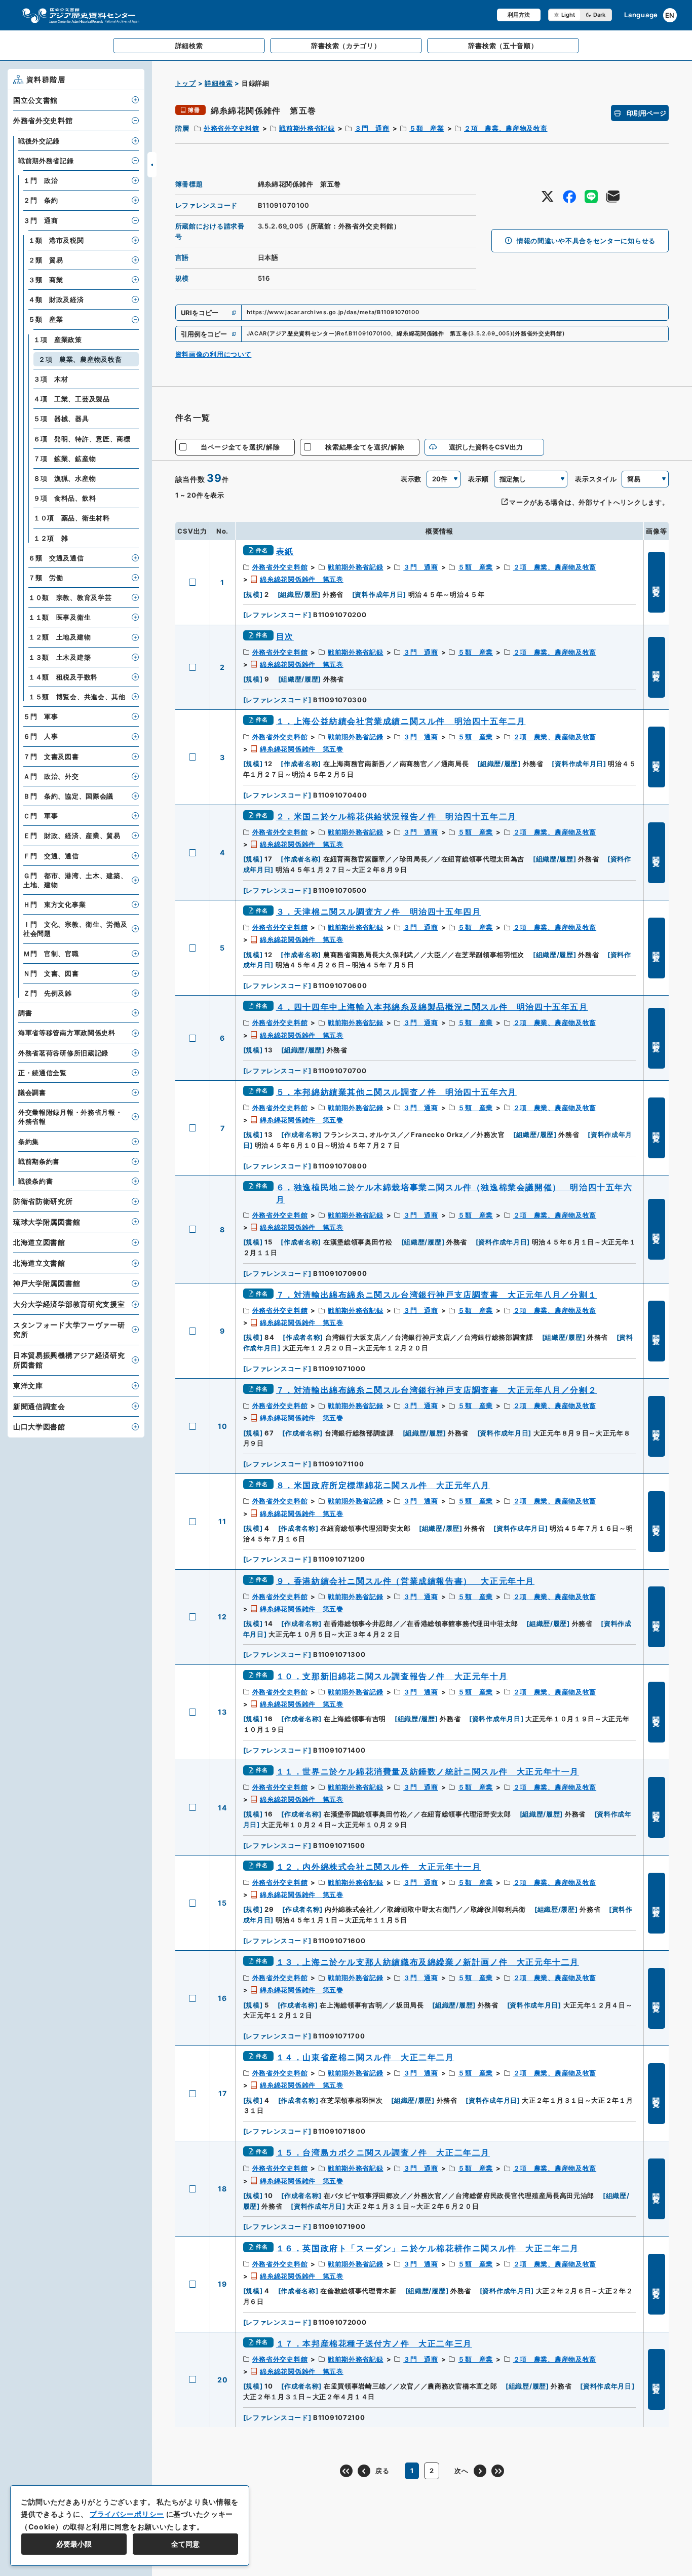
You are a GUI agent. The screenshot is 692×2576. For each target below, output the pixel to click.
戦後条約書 (36, 1181)
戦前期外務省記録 (307, 128)
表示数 (411, 479)
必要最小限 (74, 2544)
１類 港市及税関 (56, 240)
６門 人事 (41, 736)
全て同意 (185, 2544)
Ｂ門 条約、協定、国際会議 (68, 796)
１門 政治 (41, 180)
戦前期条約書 (39, 1161)
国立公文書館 (35, 100)
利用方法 (519, 15)
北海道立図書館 (39, 1242)
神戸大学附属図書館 (47, 1283)
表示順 (478, 479)
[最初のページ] (346, 2471)
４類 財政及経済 (56, 299)
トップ (186, 83)
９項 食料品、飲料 (65, 498)
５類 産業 (427, 128)
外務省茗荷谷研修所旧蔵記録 (63, 1053)
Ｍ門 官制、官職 (51, 954)
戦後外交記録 (39, 141)
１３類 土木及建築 (60, 657)
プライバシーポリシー (127, 2514)
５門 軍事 (41, 716)
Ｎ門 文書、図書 (51, 973)
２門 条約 (41, 200)
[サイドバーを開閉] (152, 165)
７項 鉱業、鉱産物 (65, 459)
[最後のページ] (498, 2471)
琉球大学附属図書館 (47, 1222)
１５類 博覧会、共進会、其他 (77, 697)
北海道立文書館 (39, 1263)
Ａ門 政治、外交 (51, 776)
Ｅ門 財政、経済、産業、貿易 (72, 836)
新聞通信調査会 (39, 1406)
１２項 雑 (51, 538)
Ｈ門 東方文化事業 (54, 904)
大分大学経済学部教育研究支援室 (69, 1304)
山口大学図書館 (39, 1427)
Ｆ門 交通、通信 (51, 856)
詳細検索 (219, 83)
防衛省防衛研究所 (43, 1201)
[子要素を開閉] (135, 100)
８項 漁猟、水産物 (65, 478)
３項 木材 (51, 379)
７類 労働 (46, 578)
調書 (25, 1013)
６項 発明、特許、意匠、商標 (82, 439)
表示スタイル (596, 479)
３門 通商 (372, 128)
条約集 (29, 1142)
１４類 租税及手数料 (63, 677)
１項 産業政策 (58, 339)
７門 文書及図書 (51, 756)
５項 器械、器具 (61, 419)
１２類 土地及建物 (60, 637)
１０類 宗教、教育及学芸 (70, 597)
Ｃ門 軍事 (41, 816)
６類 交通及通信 (56, 558)
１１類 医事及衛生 (60, 617)
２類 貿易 (46, 260)
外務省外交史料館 (232, 128)
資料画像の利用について (214, 354)
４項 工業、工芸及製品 (72, 399)
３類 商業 (46, 280)
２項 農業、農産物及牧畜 (506, 128)
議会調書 (32, 1092)
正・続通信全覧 (43, 1073)
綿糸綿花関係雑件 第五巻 (301, 579)
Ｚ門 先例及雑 (48, 993)
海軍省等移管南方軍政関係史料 (67, 1033)
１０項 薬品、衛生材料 (72, 518)
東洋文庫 (28, 1386)
